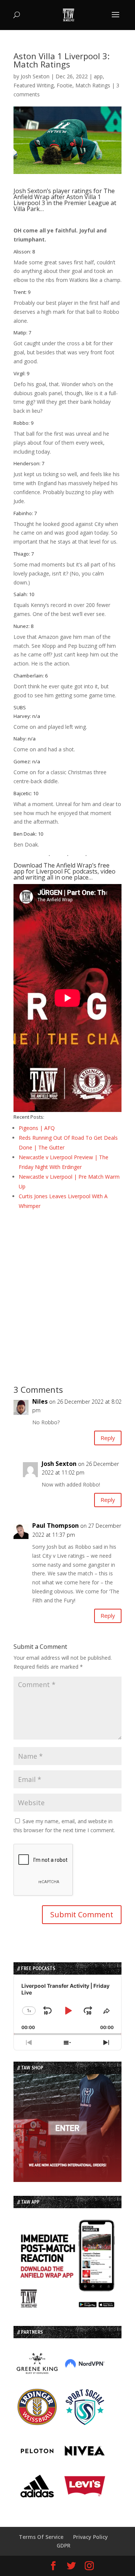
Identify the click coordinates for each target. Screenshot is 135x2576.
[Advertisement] (67, 1287)
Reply (108, 1438)
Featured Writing (34, 85)
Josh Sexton (35, 76)
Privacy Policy (91, 2537)
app (98, 76)
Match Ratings (93, 85)
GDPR (64, 2545)
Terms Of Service (41, 2537)
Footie (64, 85)
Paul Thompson (55, 1526)
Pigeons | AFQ (37, 1128)
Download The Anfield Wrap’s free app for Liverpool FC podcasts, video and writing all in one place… (64, 871)
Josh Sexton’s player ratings (53, 191)
